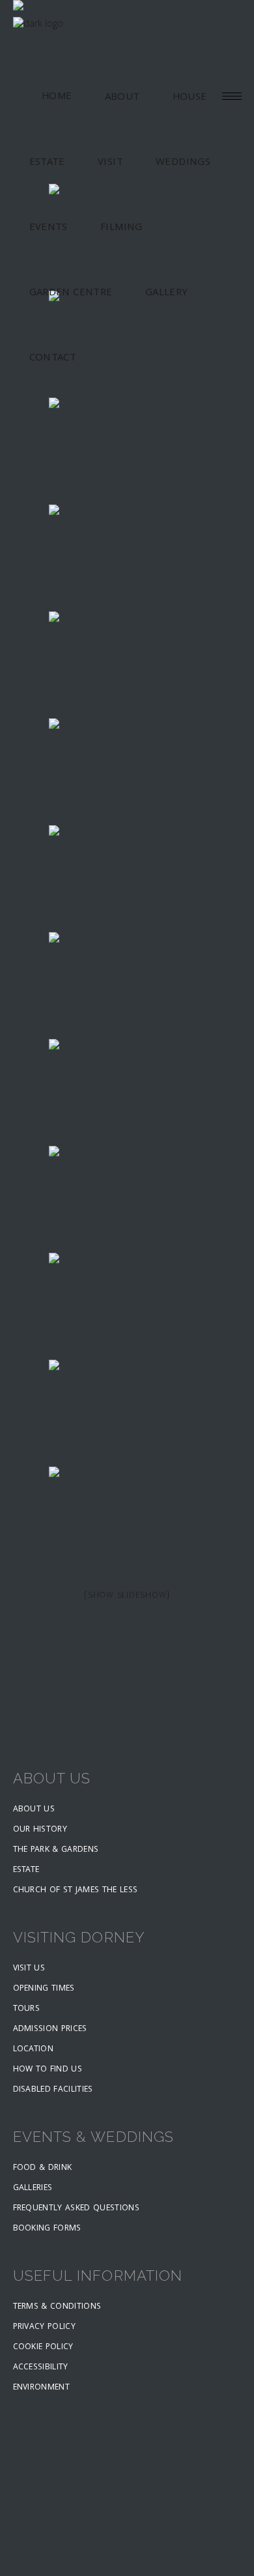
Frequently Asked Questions (76, 2209)
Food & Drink (43, 2168)
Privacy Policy (45, 2327)
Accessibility (41, 2368)
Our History (40, 1830)
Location (34, 2050)
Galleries (33, 2188)
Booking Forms (47, 2229)
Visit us (29, 1969)
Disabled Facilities (53, 2090)
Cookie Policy (43, 2348)
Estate (26, 1870)
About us (34, 1810)
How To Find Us (48, 2070)
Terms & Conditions (57, 2307)
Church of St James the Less (76, 1891)
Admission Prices (50, 2029)
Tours (27, 2009)
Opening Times (44, 1989)
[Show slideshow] (127, 1596)
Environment (42, 2388)
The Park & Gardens (56, 1850)
